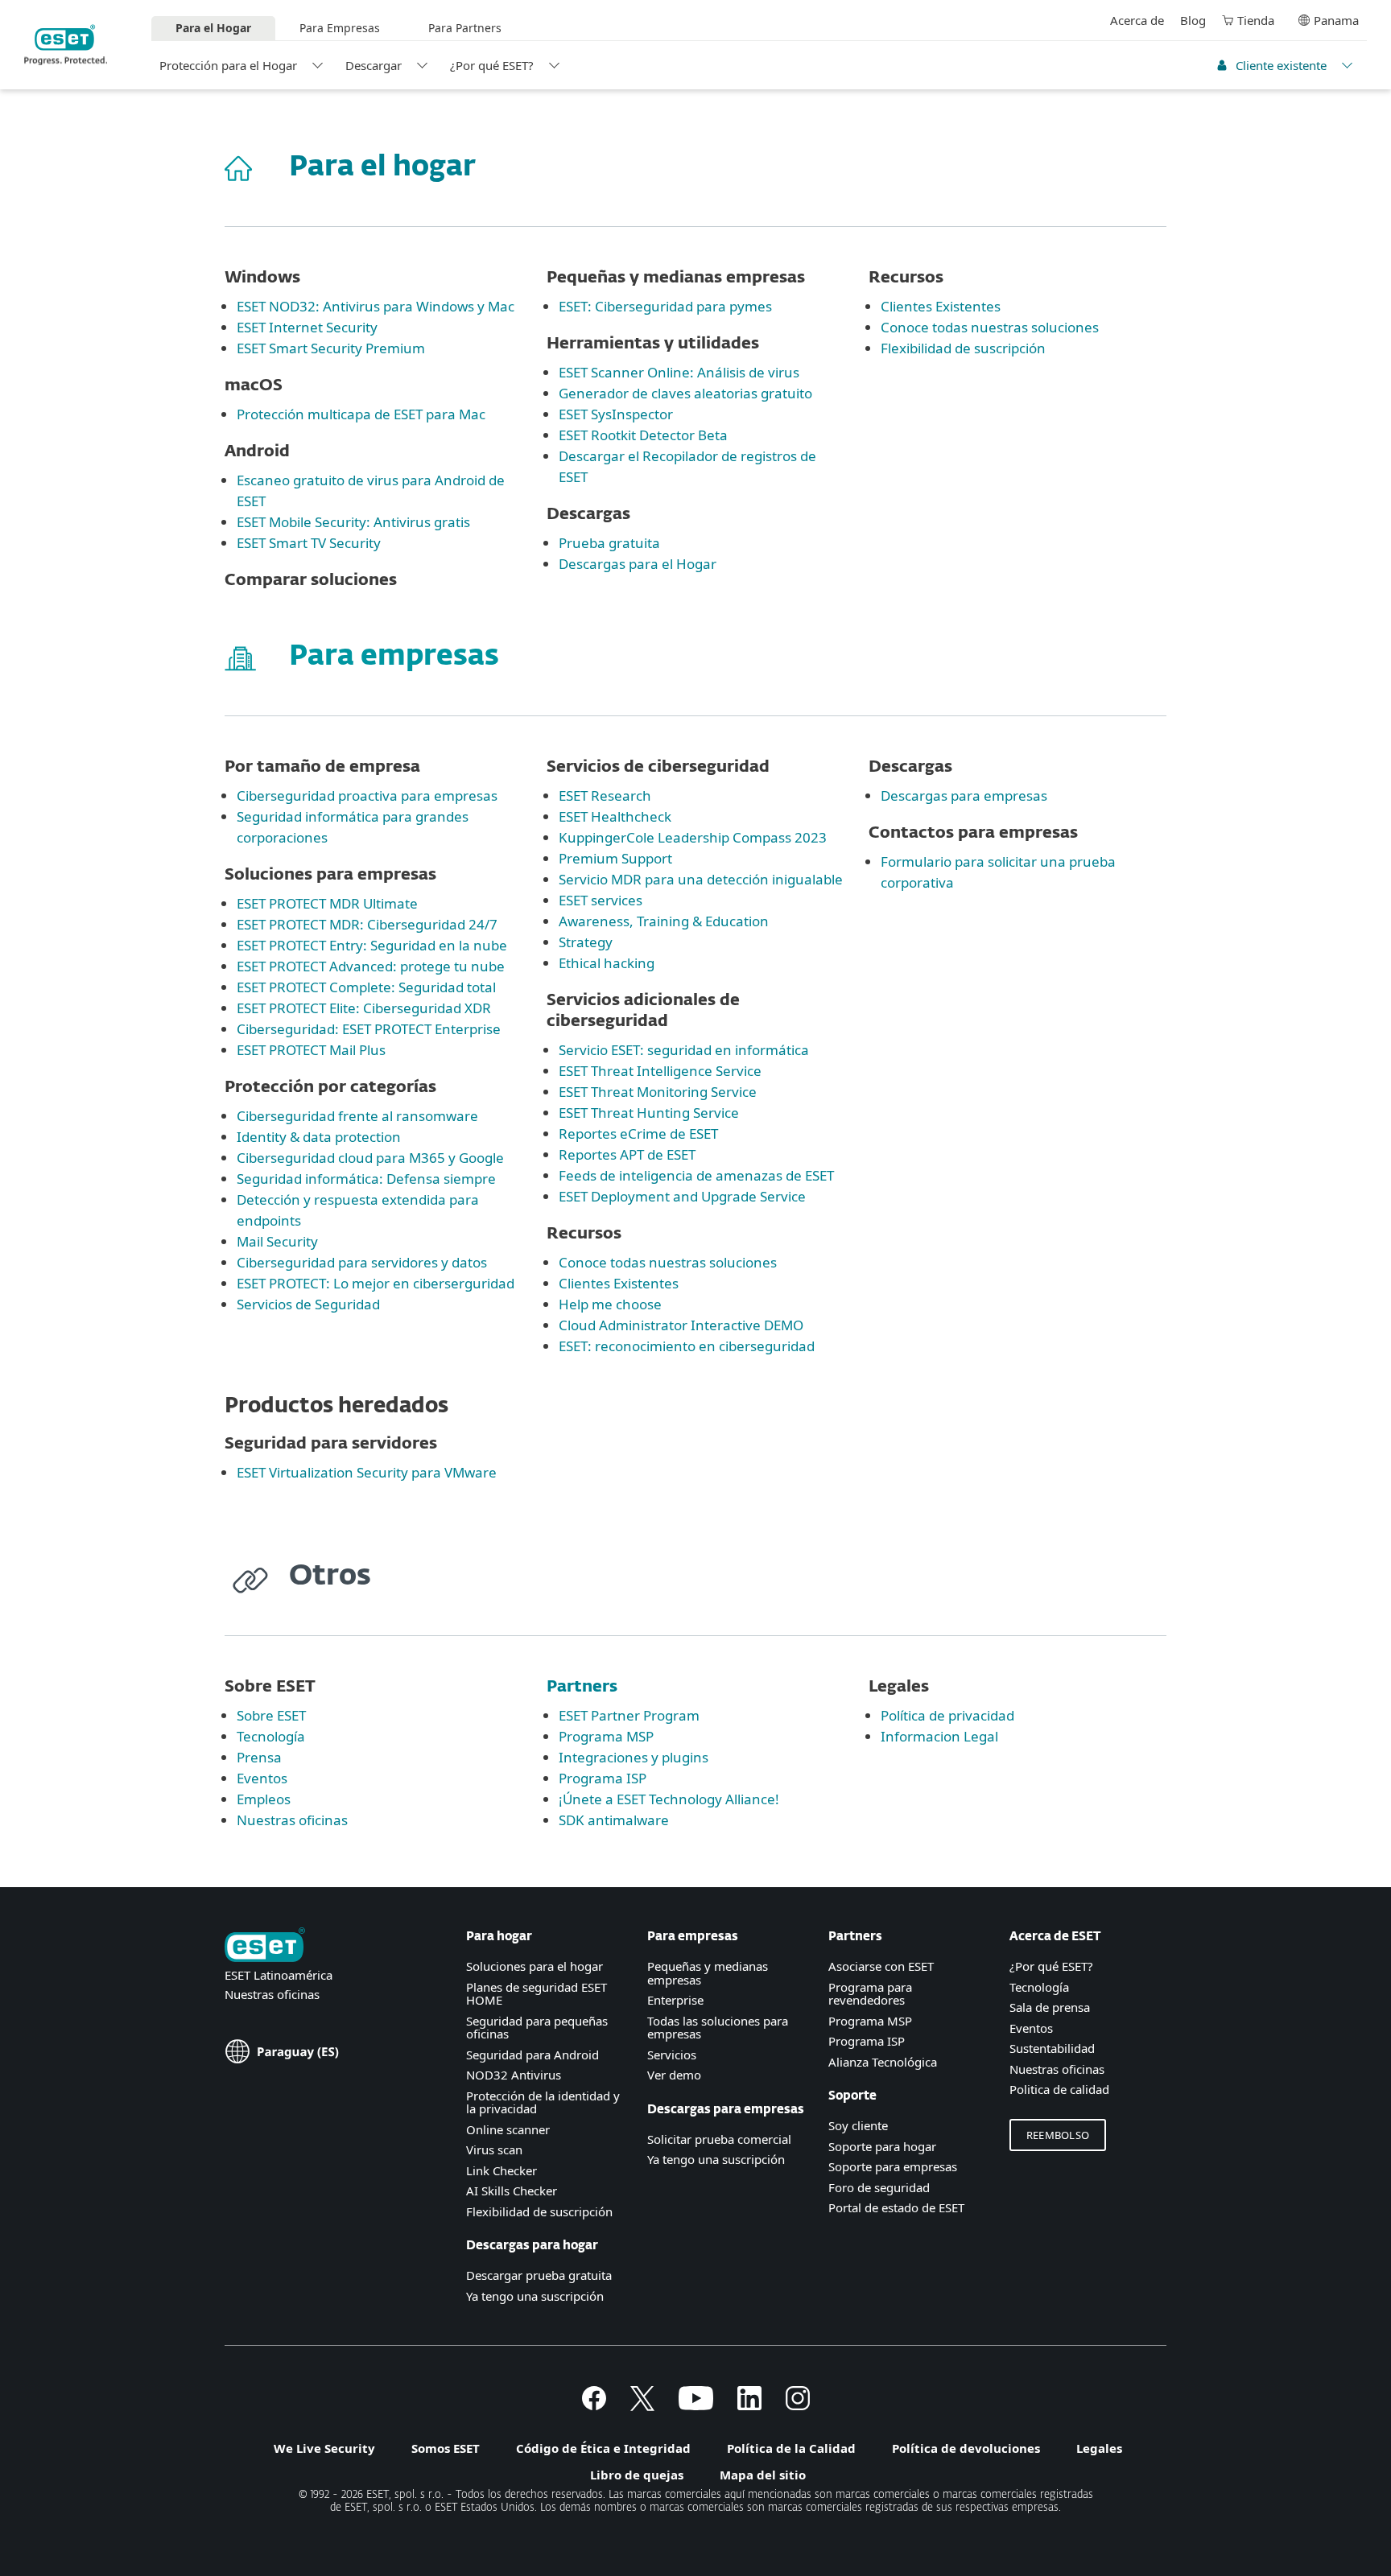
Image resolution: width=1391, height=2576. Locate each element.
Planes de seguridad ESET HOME (537, 1994)
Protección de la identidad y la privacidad (543, 2102)
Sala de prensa (1050, 2007)
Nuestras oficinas (272, 1994)
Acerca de (1137, 20)
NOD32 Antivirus (514, 2075)
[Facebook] (594, 2405)
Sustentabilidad (1052, 2048)
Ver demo (674, 2075)
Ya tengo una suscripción (535, 2296)
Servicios (672, 2055)
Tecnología (1039, 1987)
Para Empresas (340, 28)
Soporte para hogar (882, 2146)
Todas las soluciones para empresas (718, 2028)
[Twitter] (642, 2405)
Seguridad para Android (532, 2055)
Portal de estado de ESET (896, 2207)
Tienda (1256, 20)
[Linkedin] (749, 2405)
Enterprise (675, 2000)
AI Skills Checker (512, 2191)
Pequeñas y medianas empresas (708, 1973)
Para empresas (394, 657)
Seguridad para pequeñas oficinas (537, 2028)
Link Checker (502, 2170)
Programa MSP (870, 2021)
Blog (1193, 20)
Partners (582, 1687)
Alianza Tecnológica (883, 2062)
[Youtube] (696, 2405)
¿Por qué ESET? (492, 65)
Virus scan (494, 2149)
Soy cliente (858, 2125)
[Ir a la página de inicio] (265, 1946)
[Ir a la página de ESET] (66, 45)
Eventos (1031, 2028)
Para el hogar (382, 168)
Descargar (374, 65)
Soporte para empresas (893, 2166)
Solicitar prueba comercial (719, 2139)
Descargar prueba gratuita (539, 2275)
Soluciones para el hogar (535, 1966)
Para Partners (465, 28)
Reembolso (1058, 2135)
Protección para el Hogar (228, 65)
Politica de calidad (1059, 2089)
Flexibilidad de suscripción (539, 2211)
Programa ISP (867, 2041)
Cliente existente (1281, 65)
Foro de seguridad (879, 2187)
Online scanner (508, 2129)
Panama (1336, 20)
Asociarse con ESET (881, 1966)
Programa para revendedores (870, 1994)
